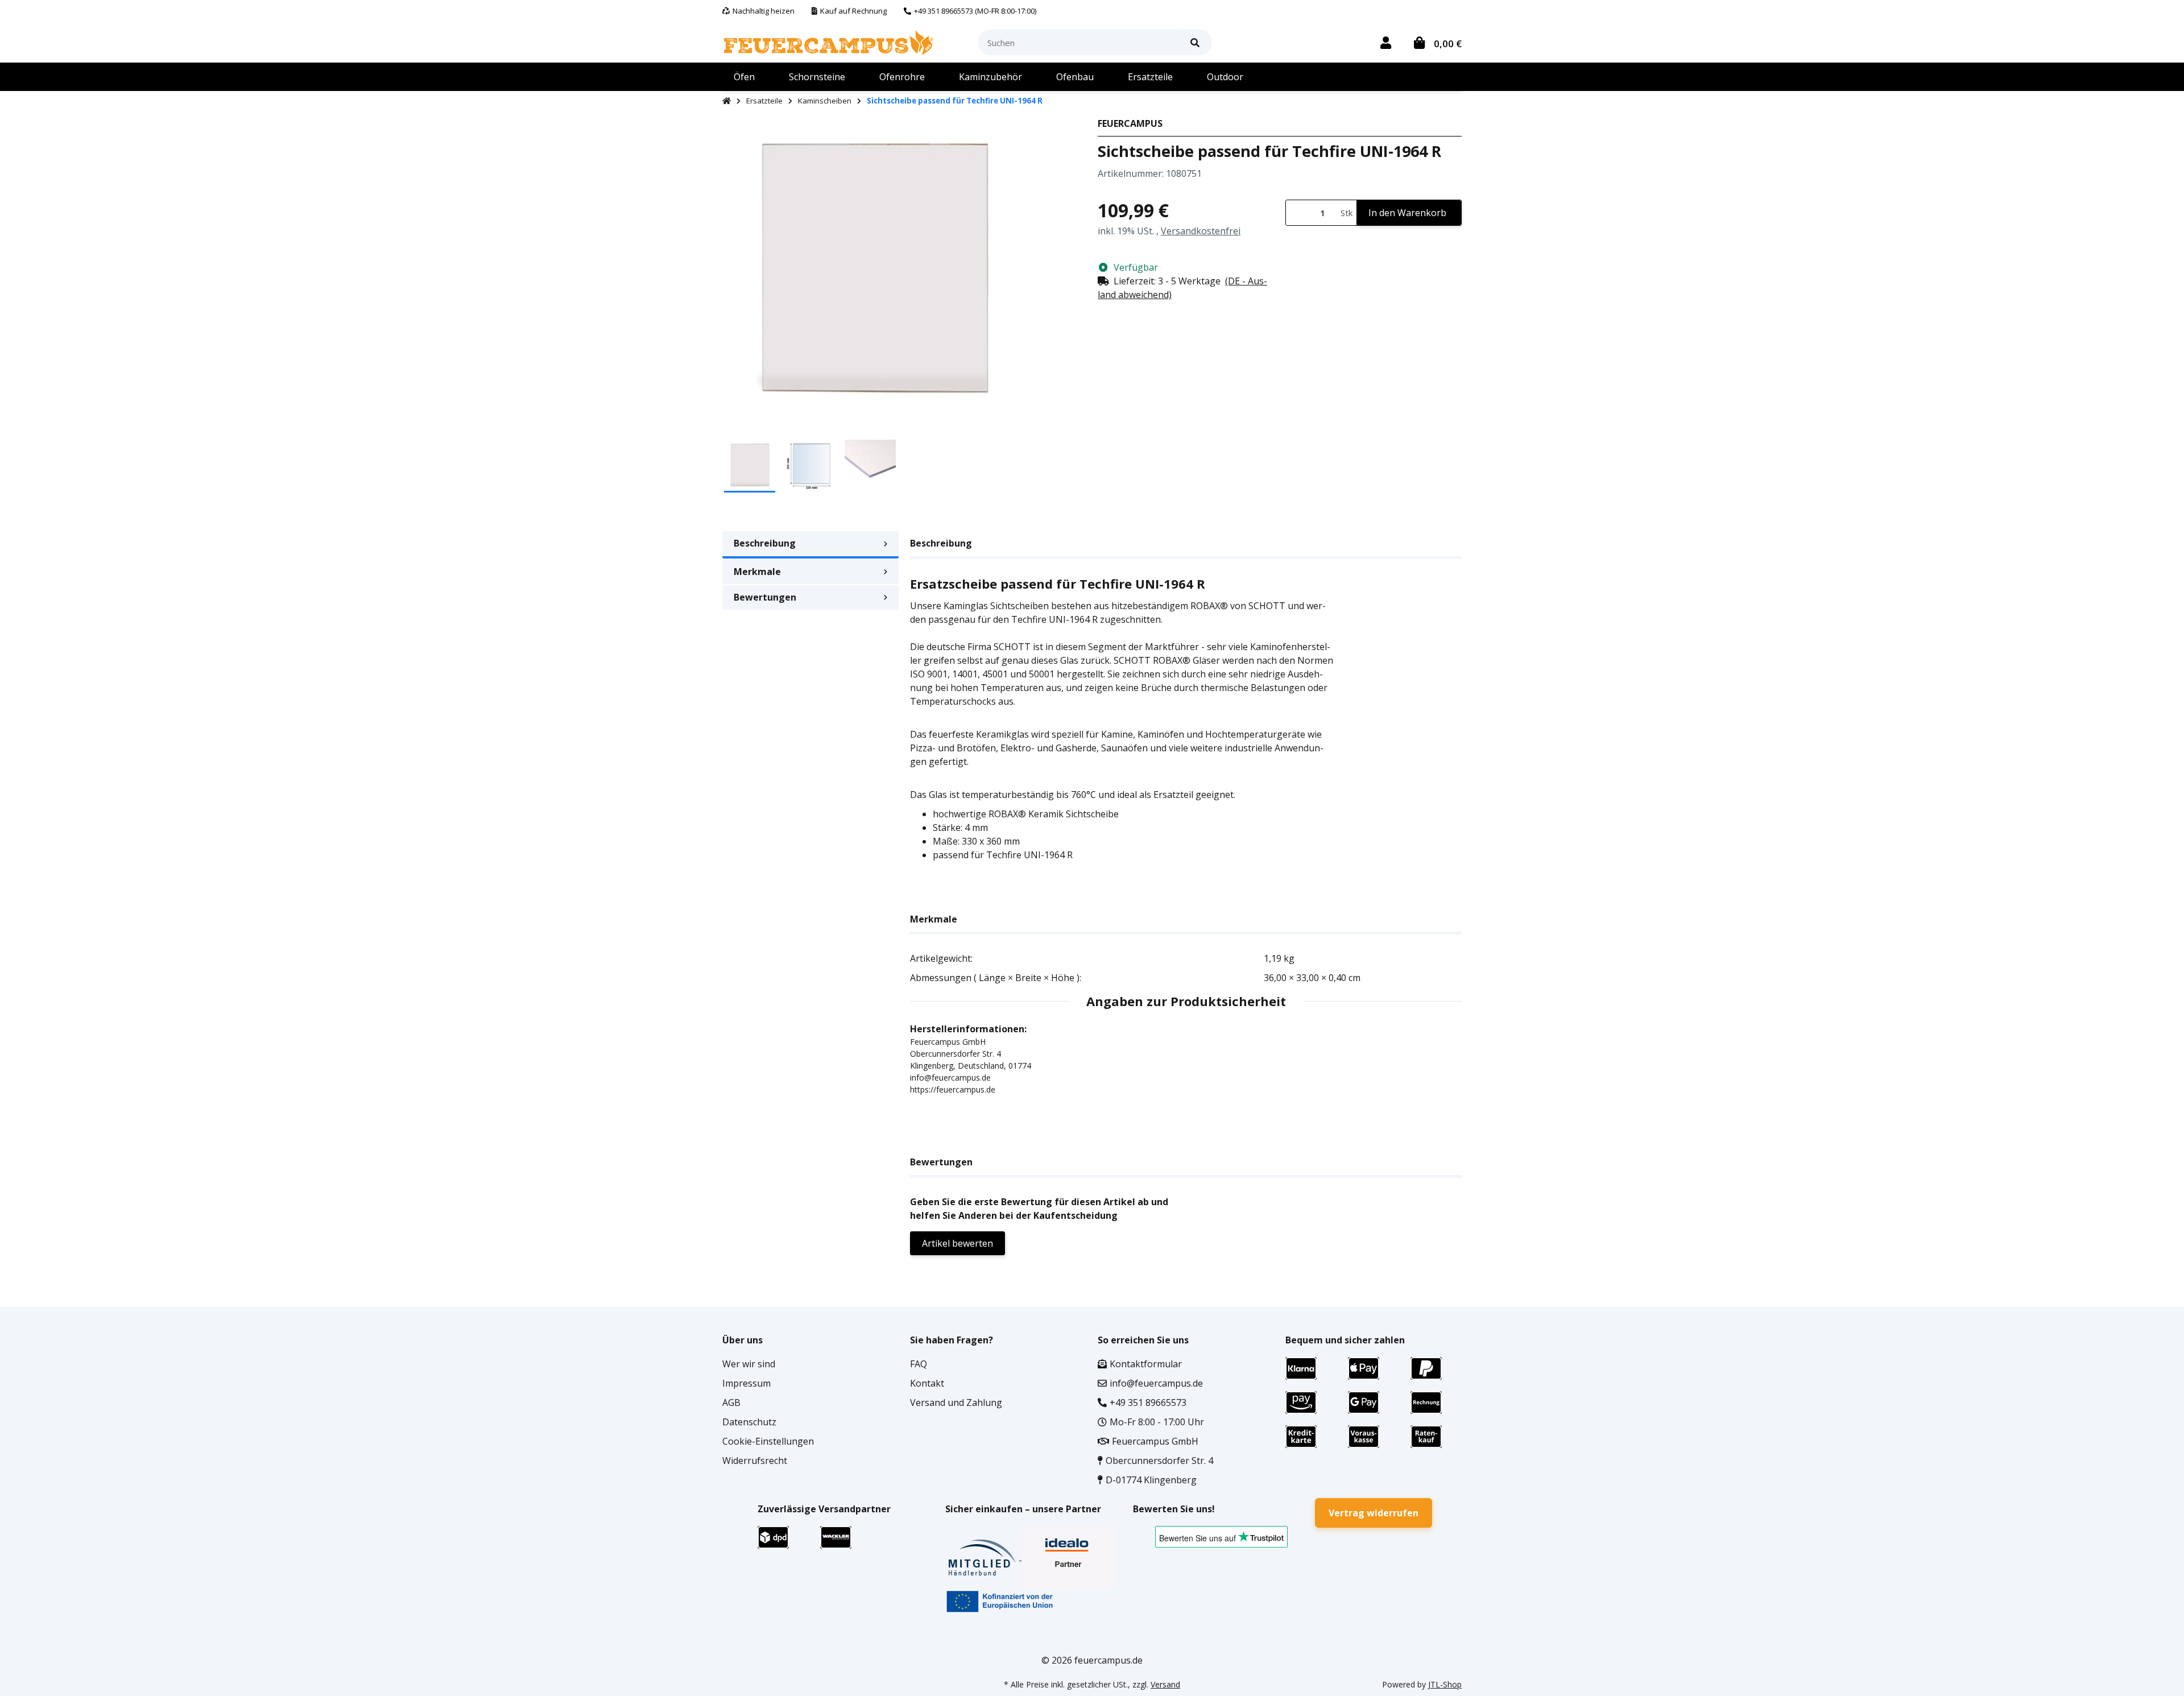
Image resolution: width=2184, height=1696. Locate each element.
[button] (1386, 42)
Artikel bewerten (957, 1243)
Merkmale (757, 572)
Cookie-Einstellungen (768, 1441)
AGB (731, 1403)
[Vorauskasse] (1364, 1436)
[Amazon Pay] (1301, 1401)
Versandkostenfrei (1201, 231)
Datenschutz (749, 1422)
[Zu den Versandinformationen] (773, 1536)
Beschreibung (765, 543)
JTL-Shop (1445, 1684)
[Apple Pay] (1364, 1367)
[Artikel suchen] (1195, 42)
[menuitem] (744, 77)
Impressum (746, 1383)
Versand (1165, 1684)
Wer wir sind (749, 1364)
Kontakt (927, 1383)
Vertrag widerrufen (1374, 1513)
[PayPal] (1426, 1367)
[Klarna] (1301, 1367)
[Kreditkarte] (1301, 1436)
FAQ (919, 1364)
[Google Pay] (1364, 1401)
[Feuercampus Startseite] (829, 42)
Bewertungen (765, 597)
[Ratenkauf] (1426, 1436)
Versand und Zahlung (956, 1403)
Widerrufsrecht (755, 1461)
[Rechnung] (1426, 1401)
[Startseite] (727, 101)
